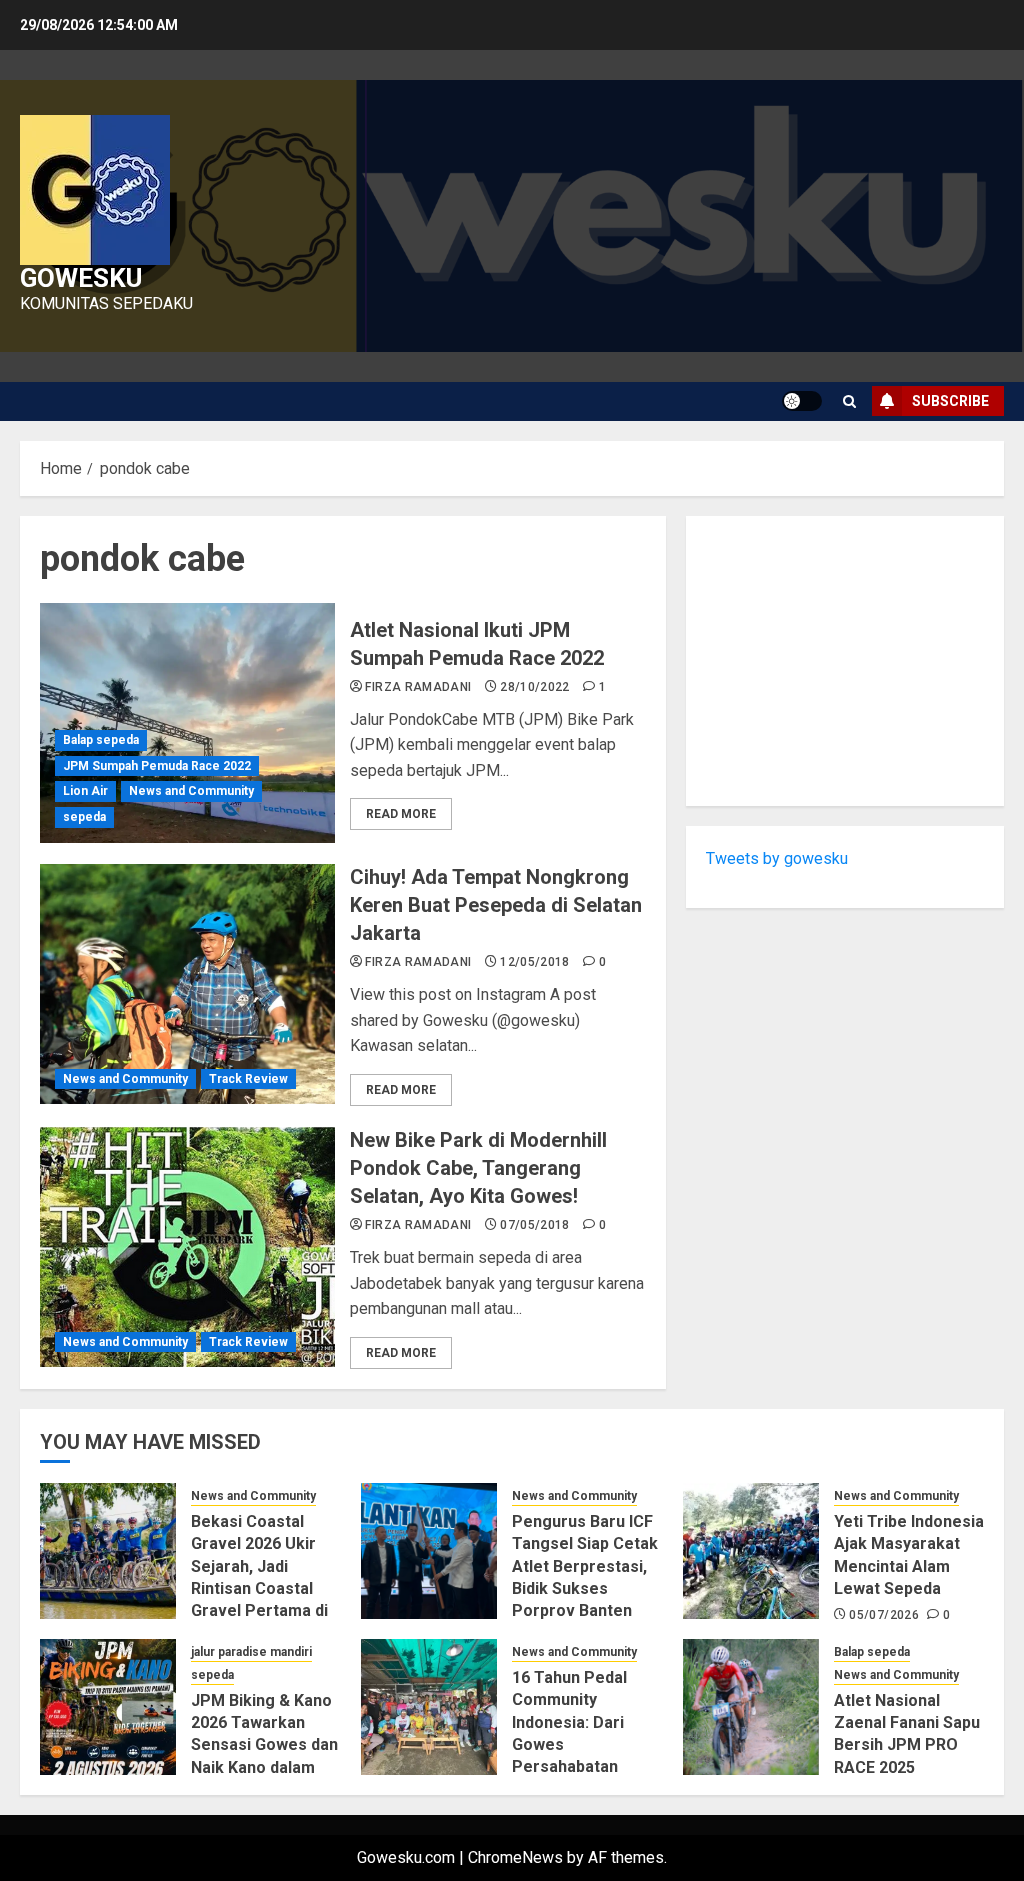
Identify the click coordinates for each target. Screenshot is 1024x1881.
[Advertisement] (845, 661)
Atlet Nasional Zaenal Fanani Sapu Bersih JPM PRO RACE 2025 (907, 1734)
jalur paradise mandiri (251, 1652)
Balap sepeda (101, 740)
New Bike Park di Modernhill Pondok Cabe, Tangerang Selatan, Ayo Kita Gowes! (478, 1168)
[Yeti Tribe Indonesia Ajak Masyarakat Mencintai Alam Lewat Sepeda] (751, 1551)
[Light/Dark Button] (802, 401)
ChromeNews (515, 1857)
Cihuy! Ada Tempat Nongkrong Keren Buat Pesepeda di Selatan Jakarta (496, 905)
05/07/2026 (884, 1615)
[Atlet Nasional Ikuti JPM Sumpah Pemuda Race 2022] (187, 723)
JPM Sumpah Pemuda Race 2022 (157, 766)
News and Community (191, 791)
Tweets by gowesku (777, 858)
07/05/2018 (535, 1225)
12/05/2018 (535, 962)
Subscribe (950, 401)
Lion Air (85, 791)
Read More (401, 814)
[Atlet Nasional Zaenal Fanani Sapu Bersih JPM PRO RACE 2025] (751, 1707)
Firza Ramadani (418, 687)
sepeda (84, 817)
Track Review (248, 1079)
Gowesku (81, 278)
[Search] (849, 401)
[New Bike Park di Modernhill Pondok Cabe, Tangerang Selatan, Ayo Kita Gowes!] (187, 1247)
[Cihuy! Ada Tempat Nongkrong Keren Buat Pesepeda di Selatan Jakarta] (187, 984)
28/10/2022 (535, 687)
